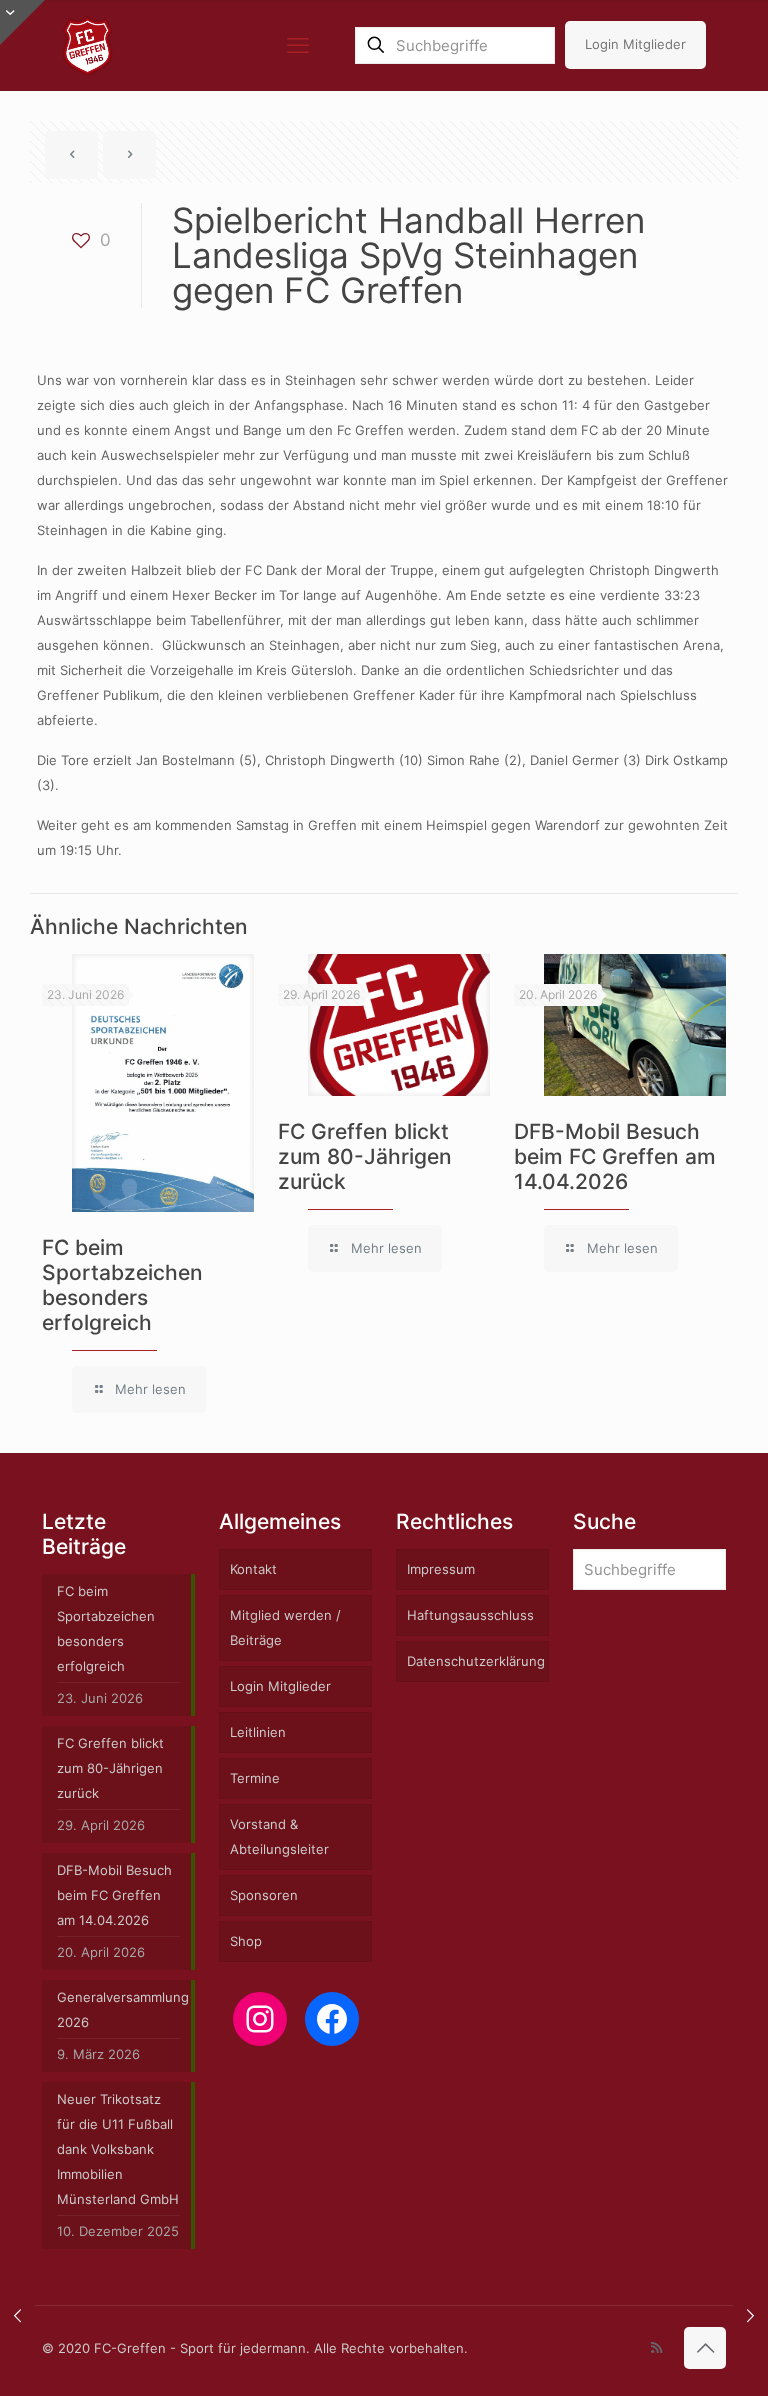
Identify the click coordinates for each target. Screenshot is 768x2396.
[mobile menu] (298, 45)
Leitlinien (258, 1732)
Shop (246, 1941)
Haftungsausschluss (470, 1615)
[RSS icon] (656, 2347)
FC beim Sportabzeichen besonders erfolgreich (122, 1285)
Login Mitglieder (635, 44)
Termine (255, 1778)
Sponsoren (264, 1895)
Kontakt (253, 1569)
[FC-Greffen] (87, 45)
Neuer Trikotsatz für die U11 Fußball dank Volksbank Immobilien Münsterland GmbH (118, 2149)
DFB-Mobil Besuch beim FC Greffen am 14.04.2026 (615, 1156)
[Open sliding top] (22, 22)
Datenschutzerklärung (476, 1661)
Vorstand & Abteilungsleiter (279, 1836)
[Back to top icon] (705, 2348)
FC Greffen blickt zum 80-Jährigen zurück (365, 1156)
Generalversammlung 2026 (118, 2009)
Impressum (441, 1569)
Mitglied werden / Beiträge (285, 1627)
